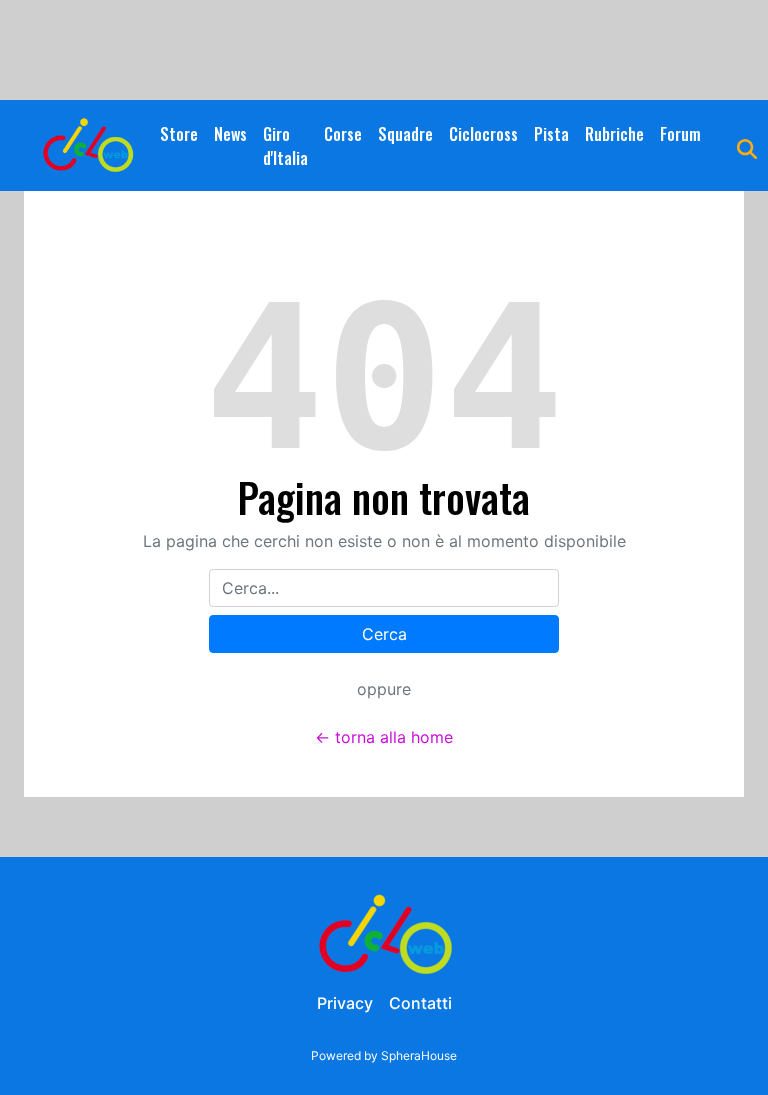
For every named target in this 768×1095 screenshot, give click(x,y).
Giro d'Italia (285, 146)
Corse (343, 134)
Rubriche (614, 134)
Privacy (345, 1003)
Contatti (420, 1003)
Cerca (384, 634)
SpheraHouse (419, 1055)
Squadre (405, 134)
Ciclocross (483, 134)
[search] (747, 146)
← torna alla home (384, 737)
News (230, 134)
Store (179, 134)
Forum (680, 134)
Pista (551, 134)
